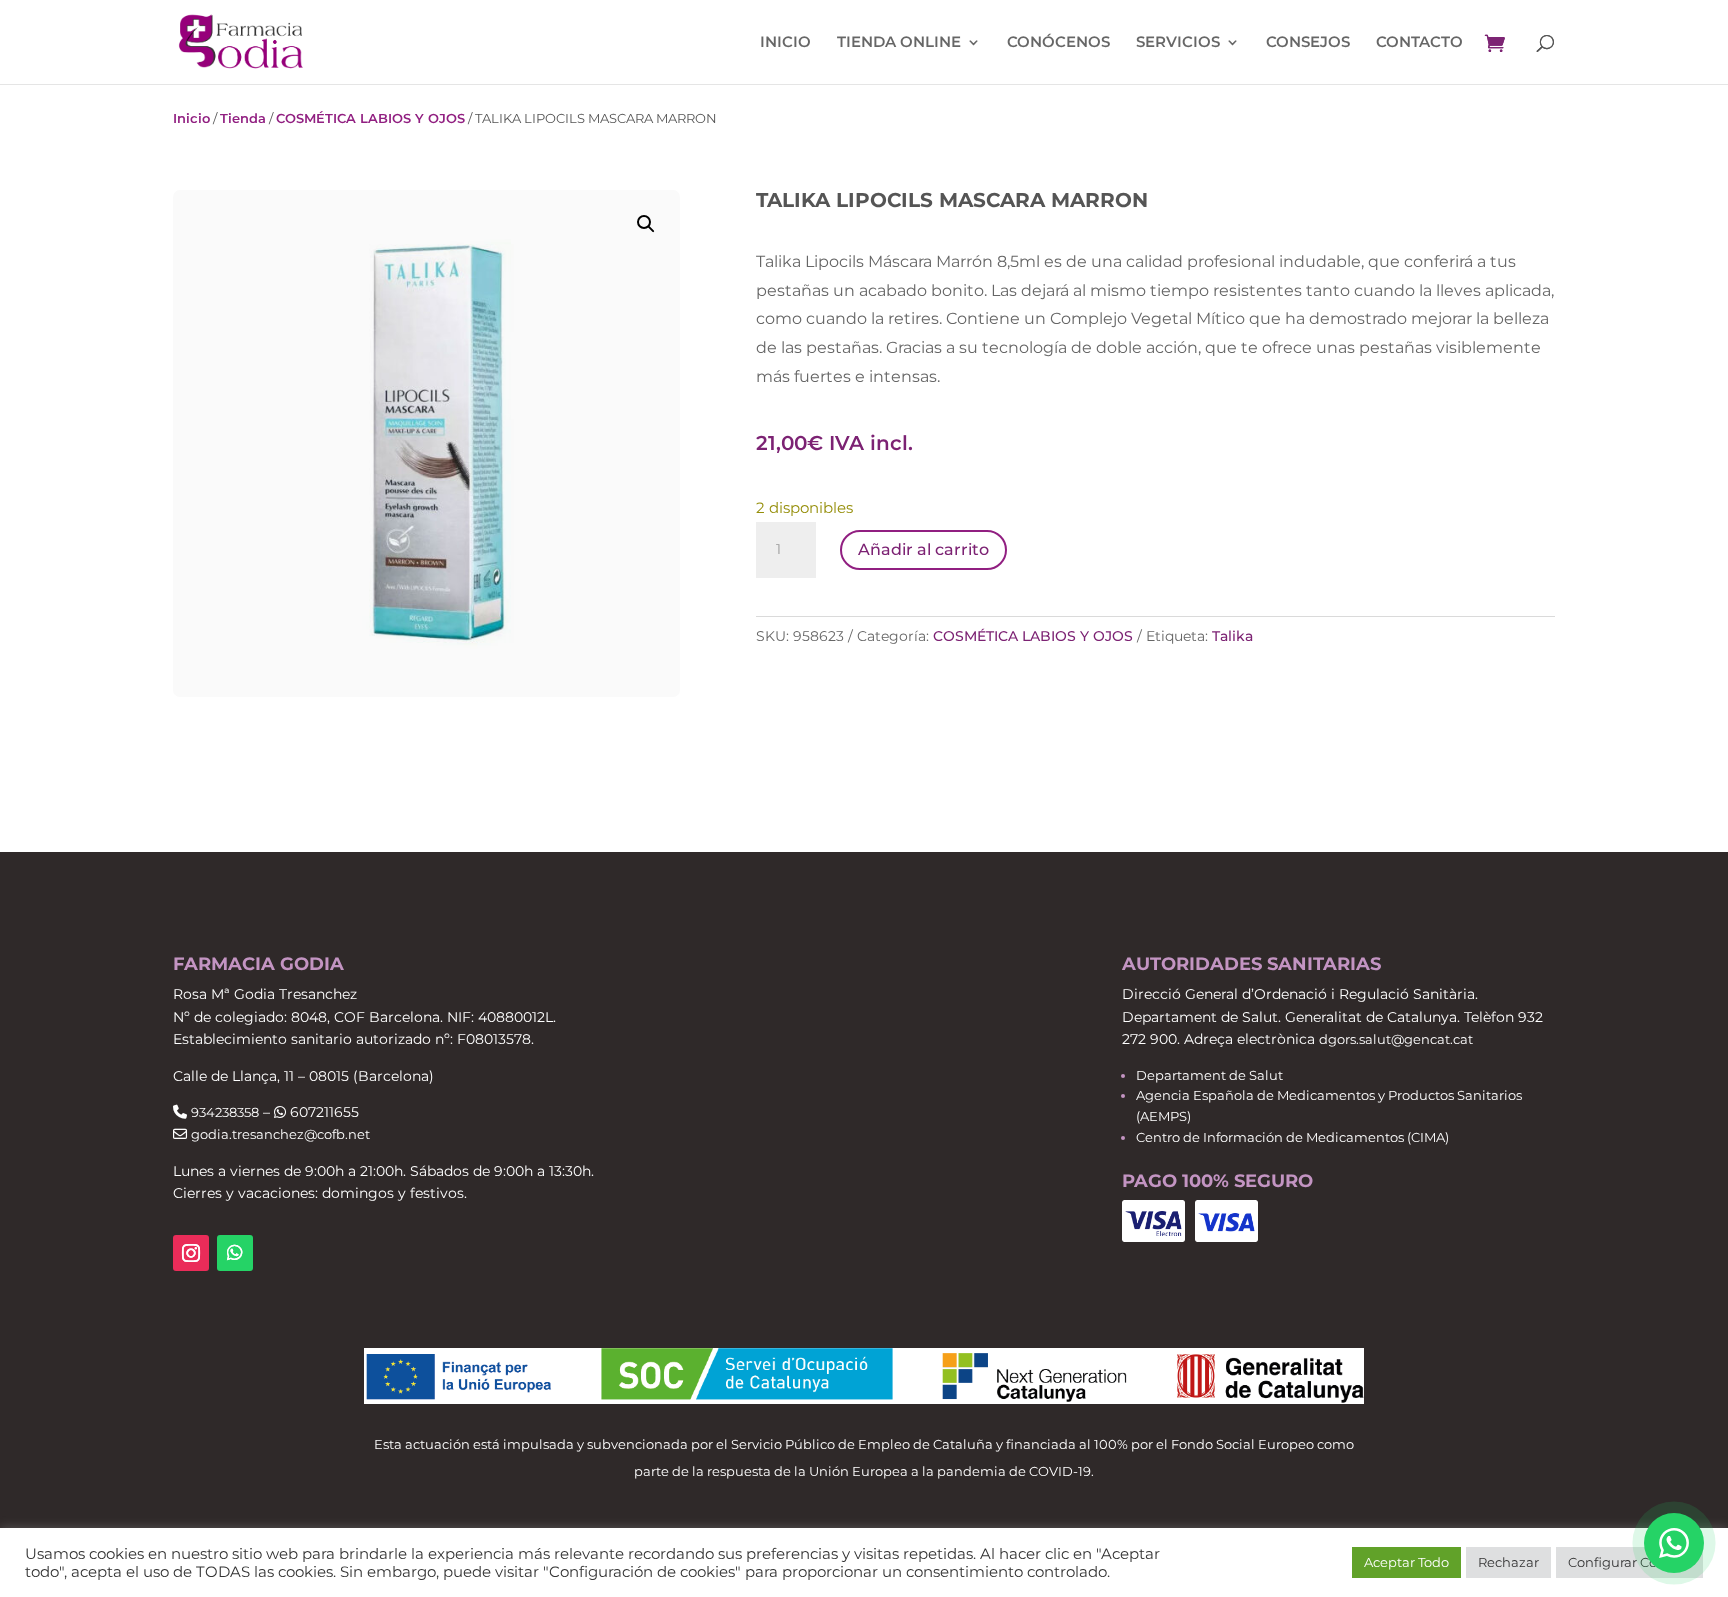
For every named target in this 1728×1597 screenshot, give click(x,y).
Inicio (785, 43)
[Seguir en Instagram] (191, 1253)
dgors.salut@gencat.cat (1396, 1039)
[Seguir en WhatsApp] (235, 1253)
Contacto (1419, 43)
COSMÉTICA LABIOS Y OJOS (370, 118)
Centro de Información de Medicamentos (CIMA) (1292, 1137)
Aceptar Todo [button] (1406, 1562)
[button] (646, 224)
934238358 (225, 1112)
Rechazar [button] (1508, 1562)
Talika (1232, 636)
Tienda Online (899, 43)
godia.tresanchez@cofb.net (280, 1134)
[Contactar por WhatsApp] (1674, 1543)
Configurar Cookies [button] (1629, 1562)
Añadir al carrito (923, 549)
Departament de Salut (1209, 1075)
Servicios (1178, 43)
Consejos (1308, 43)
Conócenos (1058, 43)
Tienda (243, 118)
